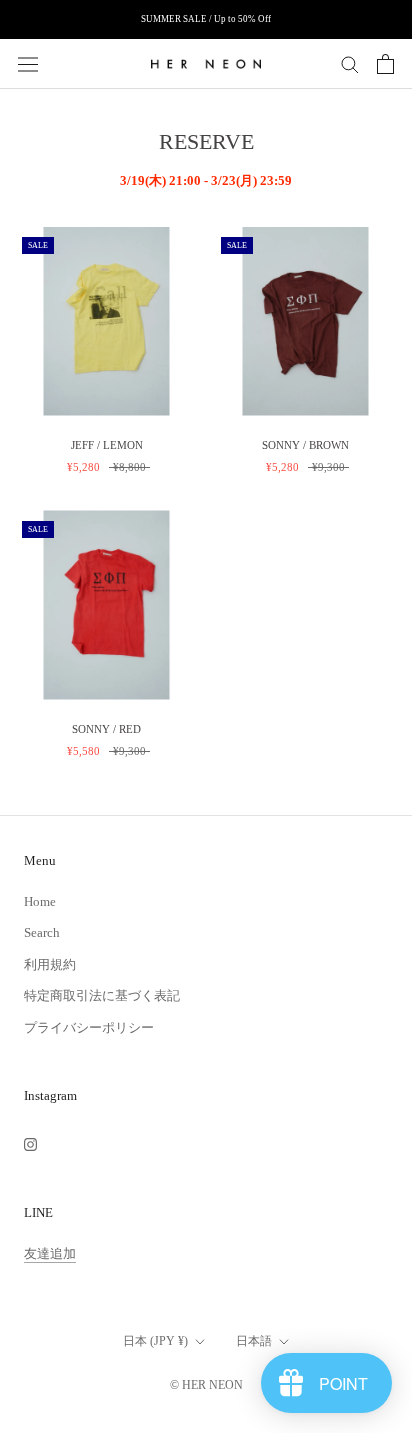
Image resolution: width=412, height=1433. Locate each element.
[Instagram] (30, 1143)
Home (40, 901)
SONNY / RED (106, 729)
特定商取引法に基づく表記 (102, 995)
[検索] (350, 63)
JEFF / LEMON (107, 445)
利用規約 (50, 964)
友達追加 (50, 1253)
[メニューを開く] (28, 64)
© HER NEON (206, 1385)
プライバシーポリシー (89, 1027)
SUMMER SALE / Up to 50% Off (206, 19)
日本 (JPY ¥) (155, 1341)
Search (42, 932)
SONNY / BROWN (305, 445)
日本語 (254, 1341)
